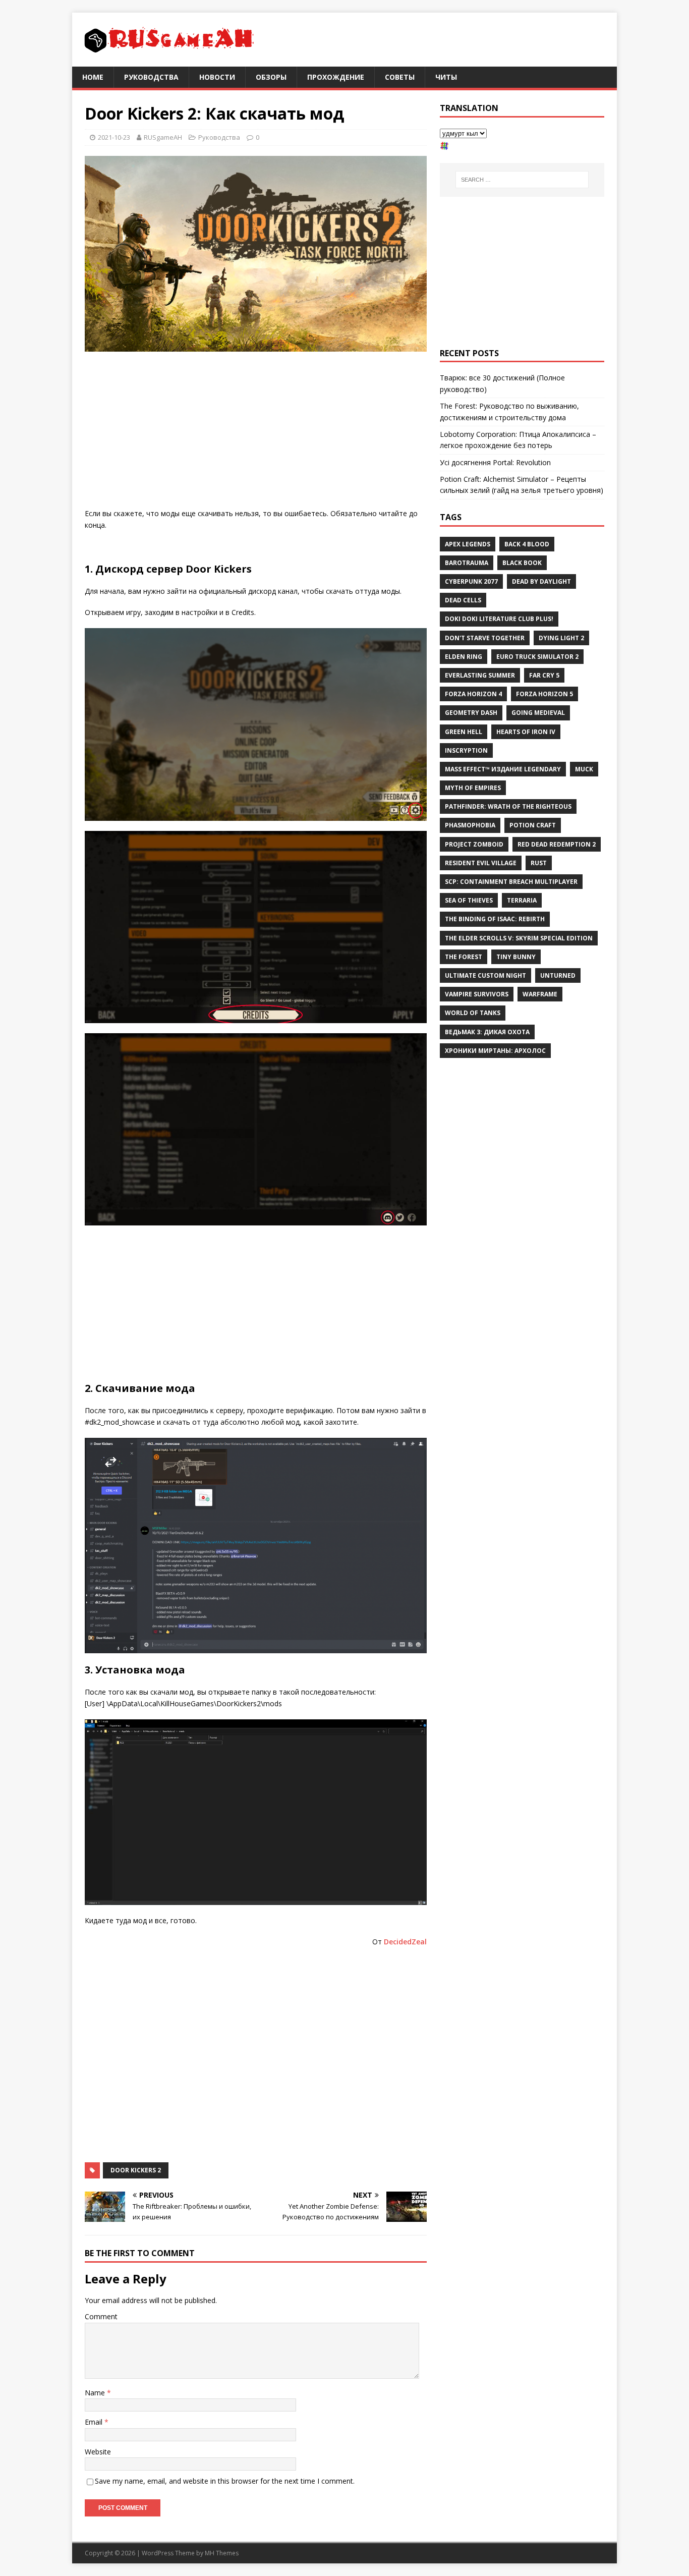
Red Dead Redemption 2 (557, 844)
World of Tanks (473, 1013)
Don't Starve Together (485, 638)
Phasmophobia (470, 825)
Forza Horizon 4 (473, 694)
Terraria (522, 900)
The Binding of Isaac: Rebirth (495, 919)
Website (98, 2452)
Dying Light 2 (561, 638)
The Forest (464, 957)
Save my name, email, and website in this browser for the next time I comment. (225, 2481)
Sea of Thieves (469, 900)
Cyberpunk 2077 (471, 581)
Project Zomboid (474, 844)
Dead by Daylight (541, 581)
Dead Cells (463, 600)
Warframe (540, 994)
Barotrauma (467, 563)
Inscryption (466, 750)
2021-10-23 (114, 137)
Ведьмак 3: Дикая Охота (487, 1032)
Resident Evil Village (481, 863)
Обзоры (271, 77)
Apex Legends (468, 544)
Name (96, 2393)
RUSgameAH (163, 137)
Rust (539, 863)
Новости (217, 77)
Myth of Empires (473, 788)
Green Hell (464, 732)
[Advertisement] (256, 432)
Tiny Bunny (516, 957)
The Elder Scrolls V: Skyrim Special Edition (519, 938)
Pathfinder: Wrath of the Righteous (508, 806)
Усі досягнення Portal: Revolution (495, 462)
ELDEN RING (464, 657)
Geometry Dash (471, 713)
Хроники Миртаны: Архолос (495, 1051)
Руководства (151, 77)
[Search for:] (522, 180)
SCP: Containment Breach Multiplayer (511, 882)
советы (400, 77)
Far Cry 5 (544, 675)
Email (95, 2422)
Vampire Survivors (477, 994)
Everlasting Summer (480, 675)
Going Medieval (538, 713)
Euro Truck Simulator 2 (537, 657)
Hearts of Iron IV (526, 732)
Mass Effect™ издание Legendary (503, 769)
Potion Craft (533, 825)
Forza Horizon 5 (544, 694)
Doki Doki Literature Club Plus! (499, 619)
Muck (584, 769)
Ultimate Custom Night (485, 975)
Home (93, 77)
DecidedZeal (405, 1942)
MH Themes (222, 2553)
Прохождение (336, 77)
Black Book (522, 563)
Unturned (558, 975)
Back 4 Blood (527, 544)
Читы (446, 77)
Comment (101, 2316)
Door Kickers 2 (136, 2170)
